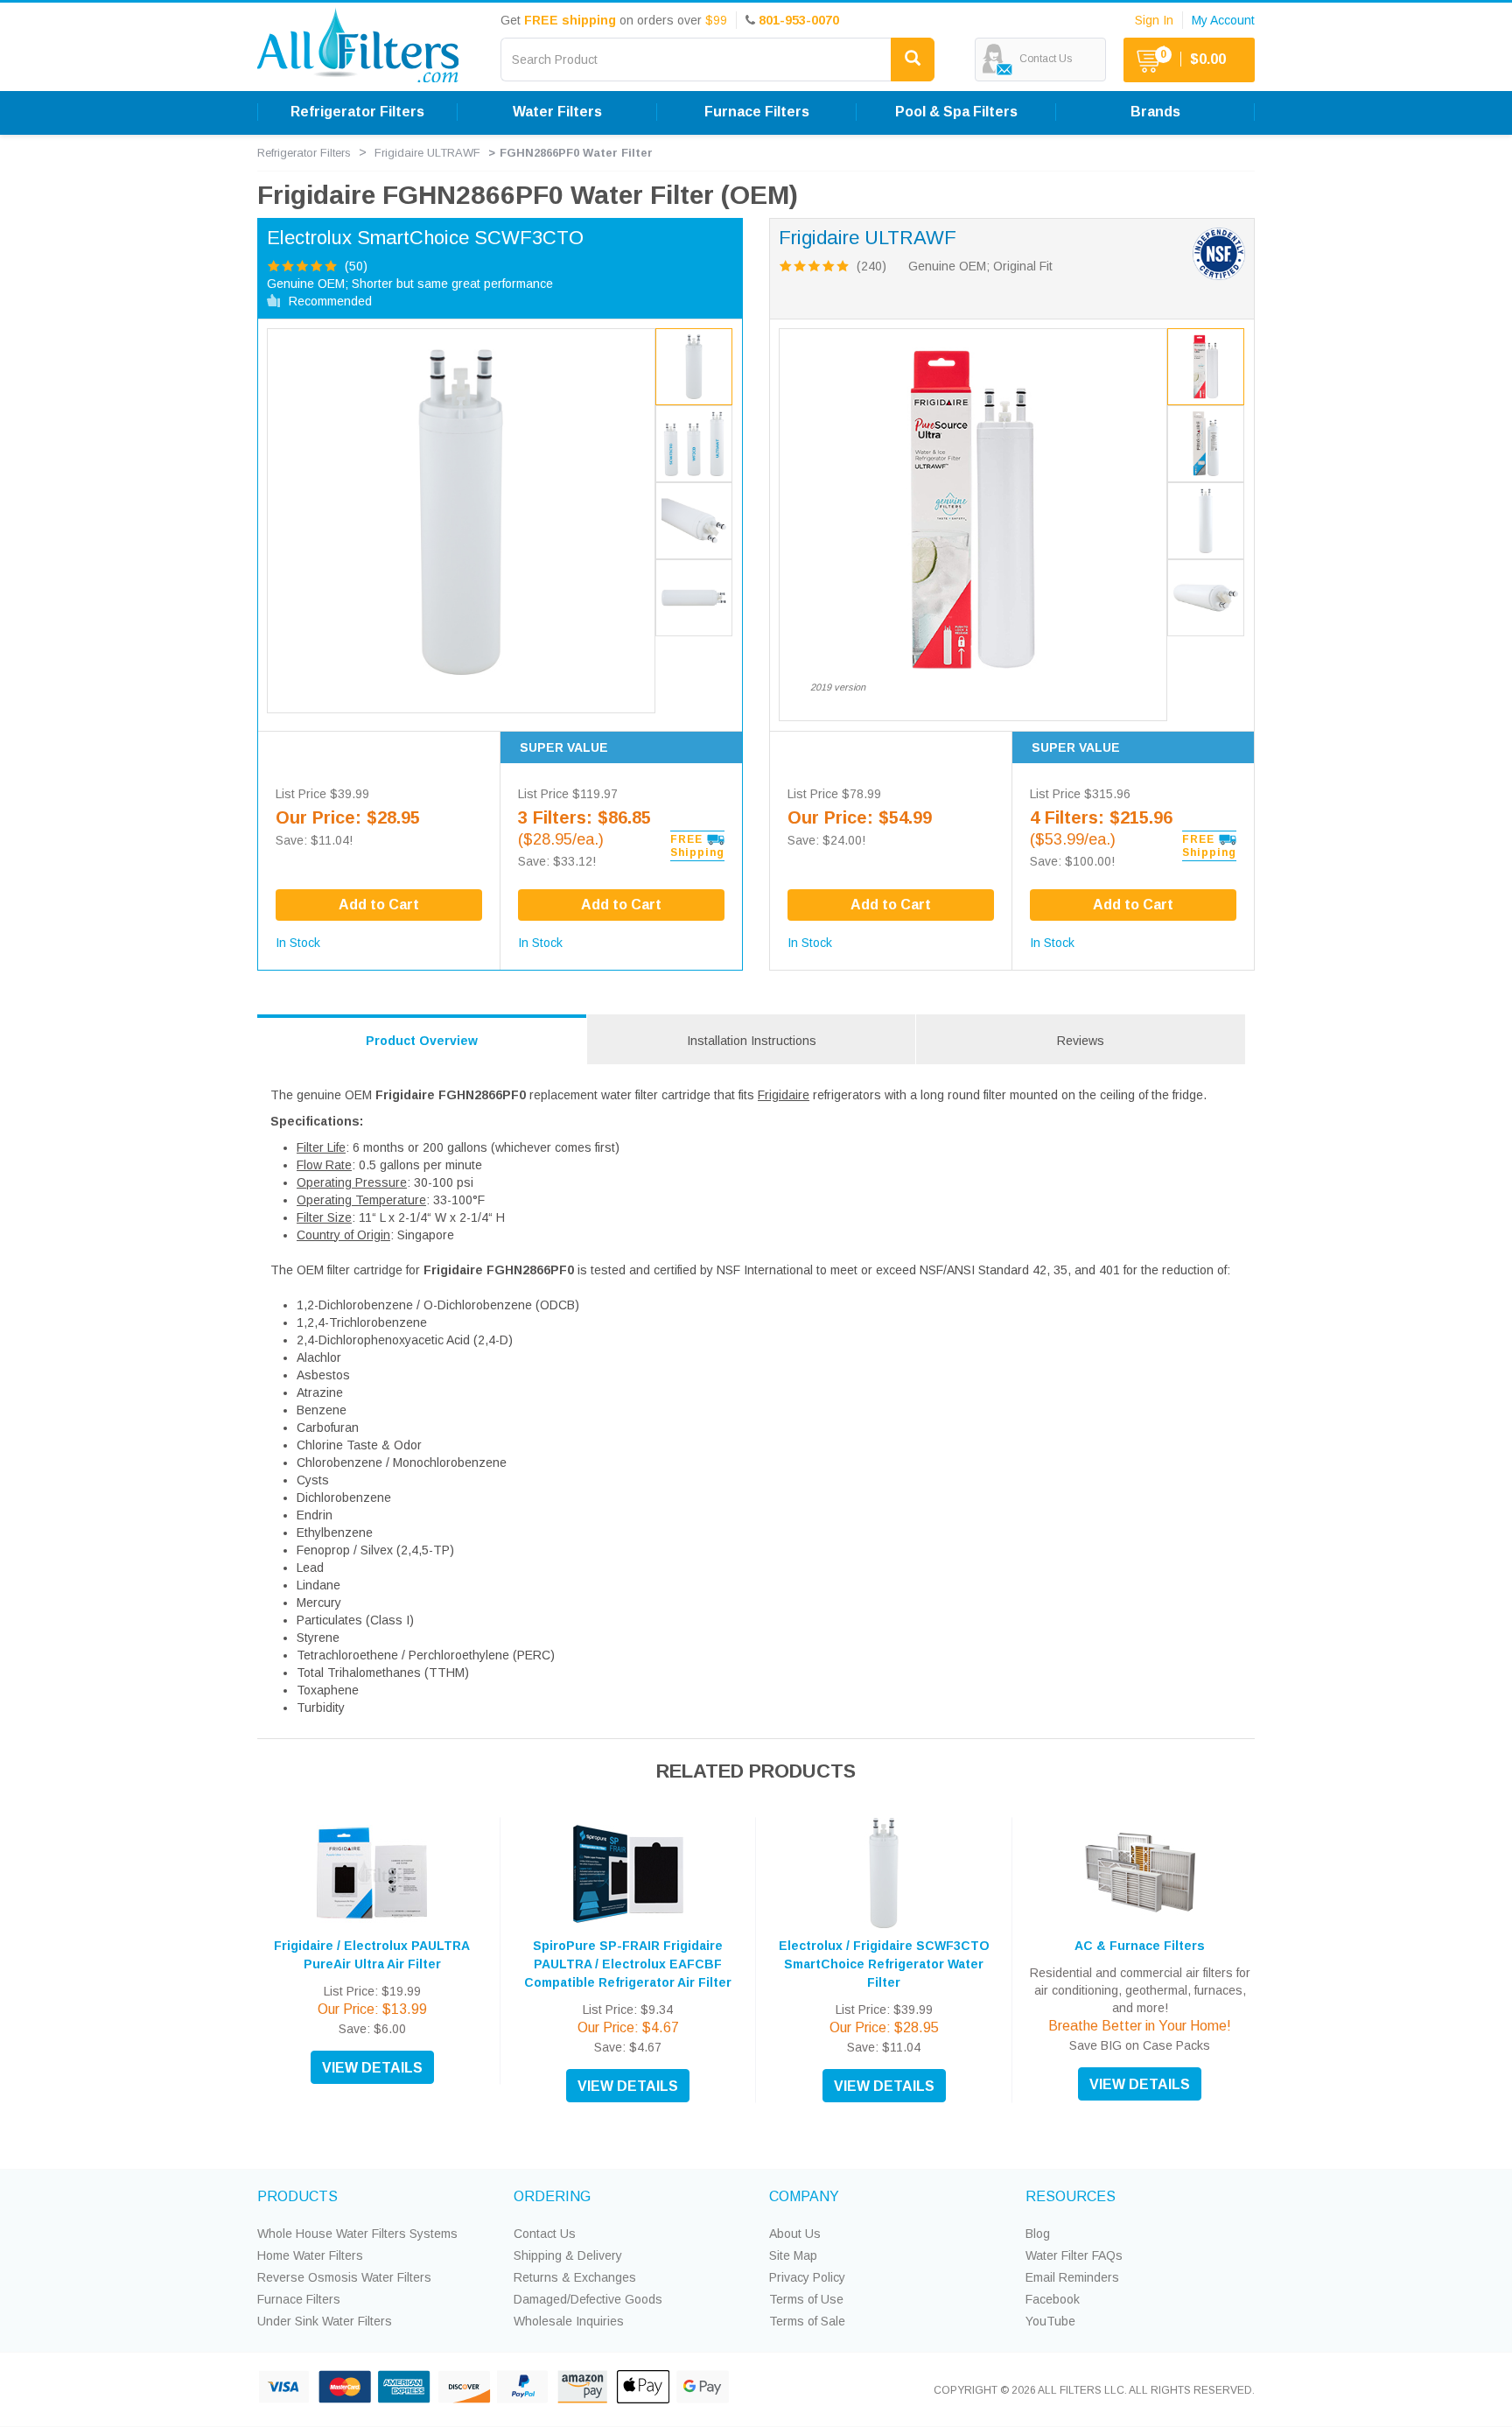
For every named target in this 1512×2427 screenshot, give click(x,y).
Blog (1038, 2234)
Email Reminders (1072, 2277)
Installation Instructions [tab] (752, 1041)
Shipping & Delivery (568, 2255)
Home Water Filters (310, 2255)
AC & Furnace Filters (1140, 1946)
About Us (795, 2234)
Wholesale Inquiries (569, 2321)
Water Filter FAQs (1074, 2255)
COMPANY (804, 2196)
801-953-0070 (799, 20)
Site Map (793, 2255)
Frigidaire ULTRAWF (427, 153)
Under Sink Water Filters (325, 2321)
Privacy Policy (807, 2277)
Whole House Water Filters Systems (357, 2234)
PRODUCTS (297, 2196)
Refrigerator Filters (304, 153)
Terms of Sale (807, 2321)
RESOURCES (1071, 2196)
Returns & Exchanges (575, 2277)
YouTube (1050, 2321)
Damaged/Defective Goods (588, 2299)
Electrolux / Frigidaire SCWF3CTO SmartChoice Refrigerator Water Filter (884, 1964)
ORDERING (552, 2196)
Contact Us (545, 2234)
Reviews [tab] (1081, 1041)
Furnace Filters (299, 2299)
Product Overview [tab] (422, 1041)
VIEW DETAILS (372, 2068)
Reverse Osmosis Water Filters (344, 2277)
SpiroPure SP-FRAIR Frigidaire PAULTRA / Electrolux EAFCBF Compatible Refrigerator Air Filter (628, 1964)
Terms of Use (806, 2299)
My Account (1223, 20)
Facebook (1053, 2299)
